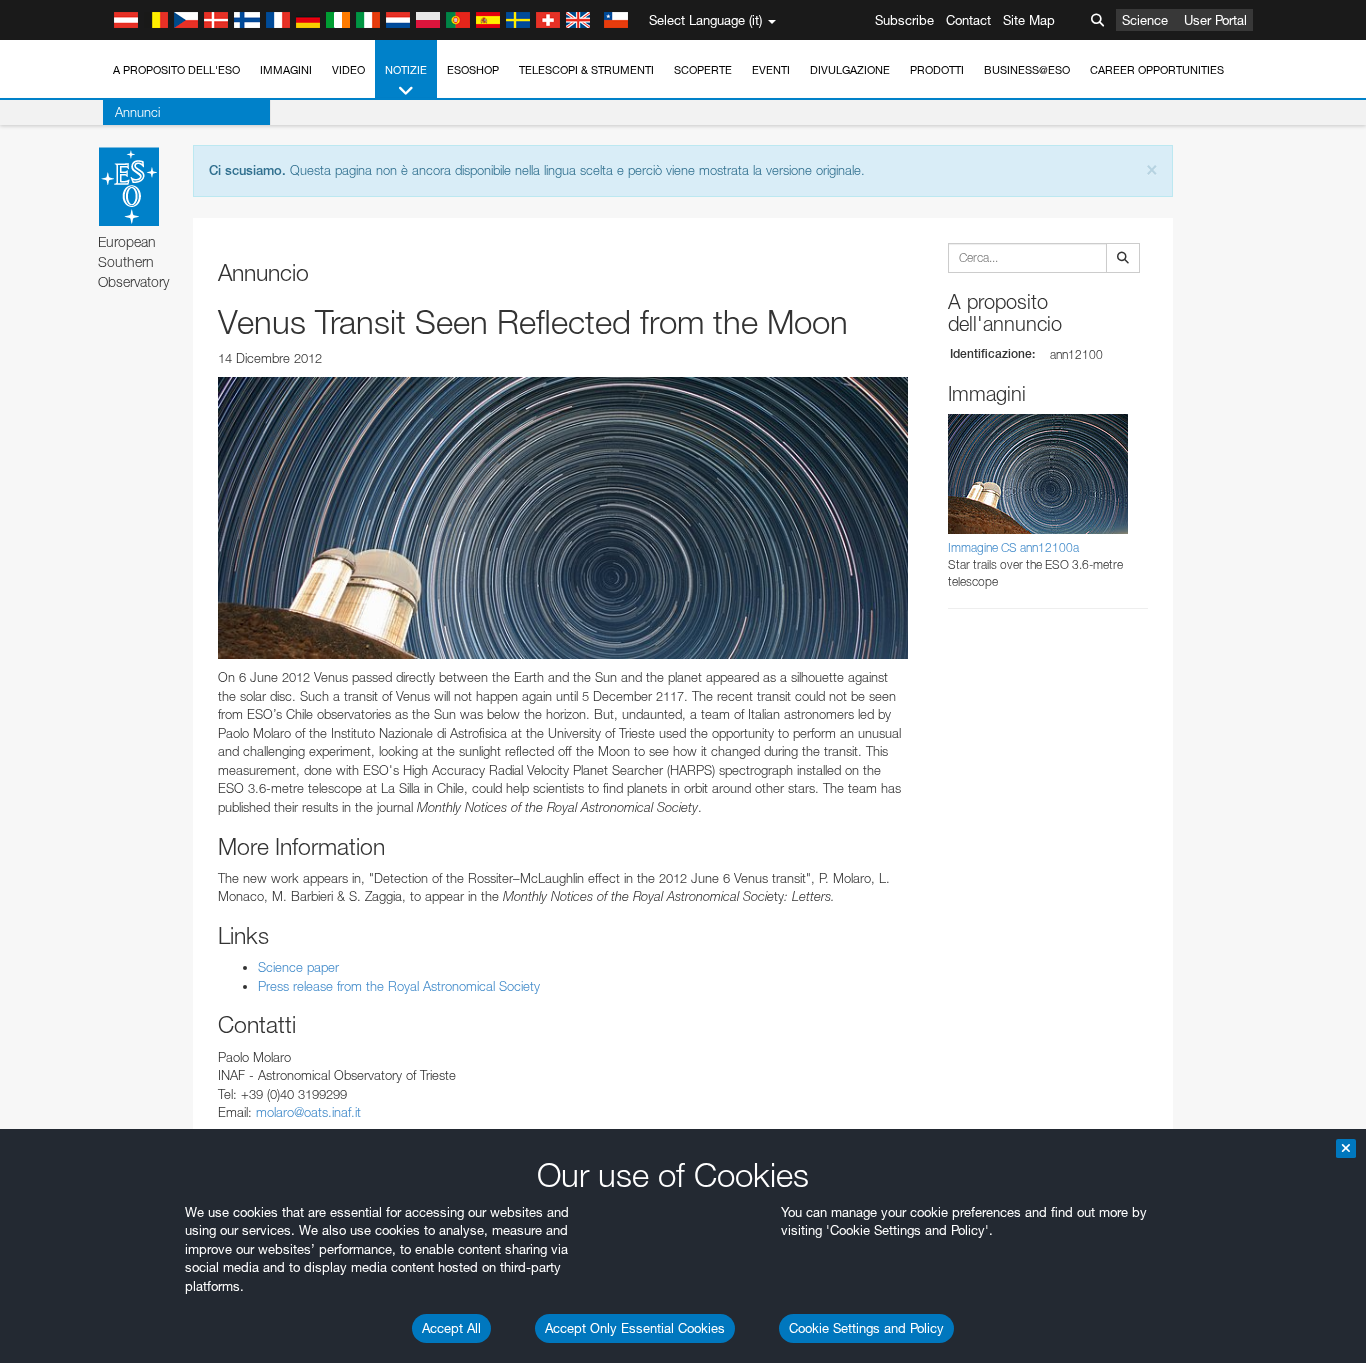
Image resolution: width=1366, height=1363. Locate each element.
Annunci (137, 112)
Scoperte (703, 70)
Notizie (406, 70)
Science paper (298, 967)
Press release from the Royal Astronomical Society (399, 986)
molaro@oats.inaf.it (308, 1112)
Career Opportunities (1157, 70)
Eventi (771, 70)
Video (348, 70)
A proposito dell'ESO (176, 70)
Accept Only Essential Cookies (635, 1328)
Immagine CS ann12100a (1013, 547)
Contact (968, 20)
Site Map (1029, 20)
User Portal (1215, 20)
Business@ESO (1027, 70)
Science (1145, 20)
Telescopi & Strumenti (586, 70)
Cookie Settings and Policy (866, 1328)
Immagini (286, 70)
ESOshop (473, 70)
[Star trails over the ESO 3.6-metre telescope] (563, 518)
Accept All (451, 1328)
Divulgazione (850, 70)
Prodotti (937, 70)
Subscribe (904, 20)
